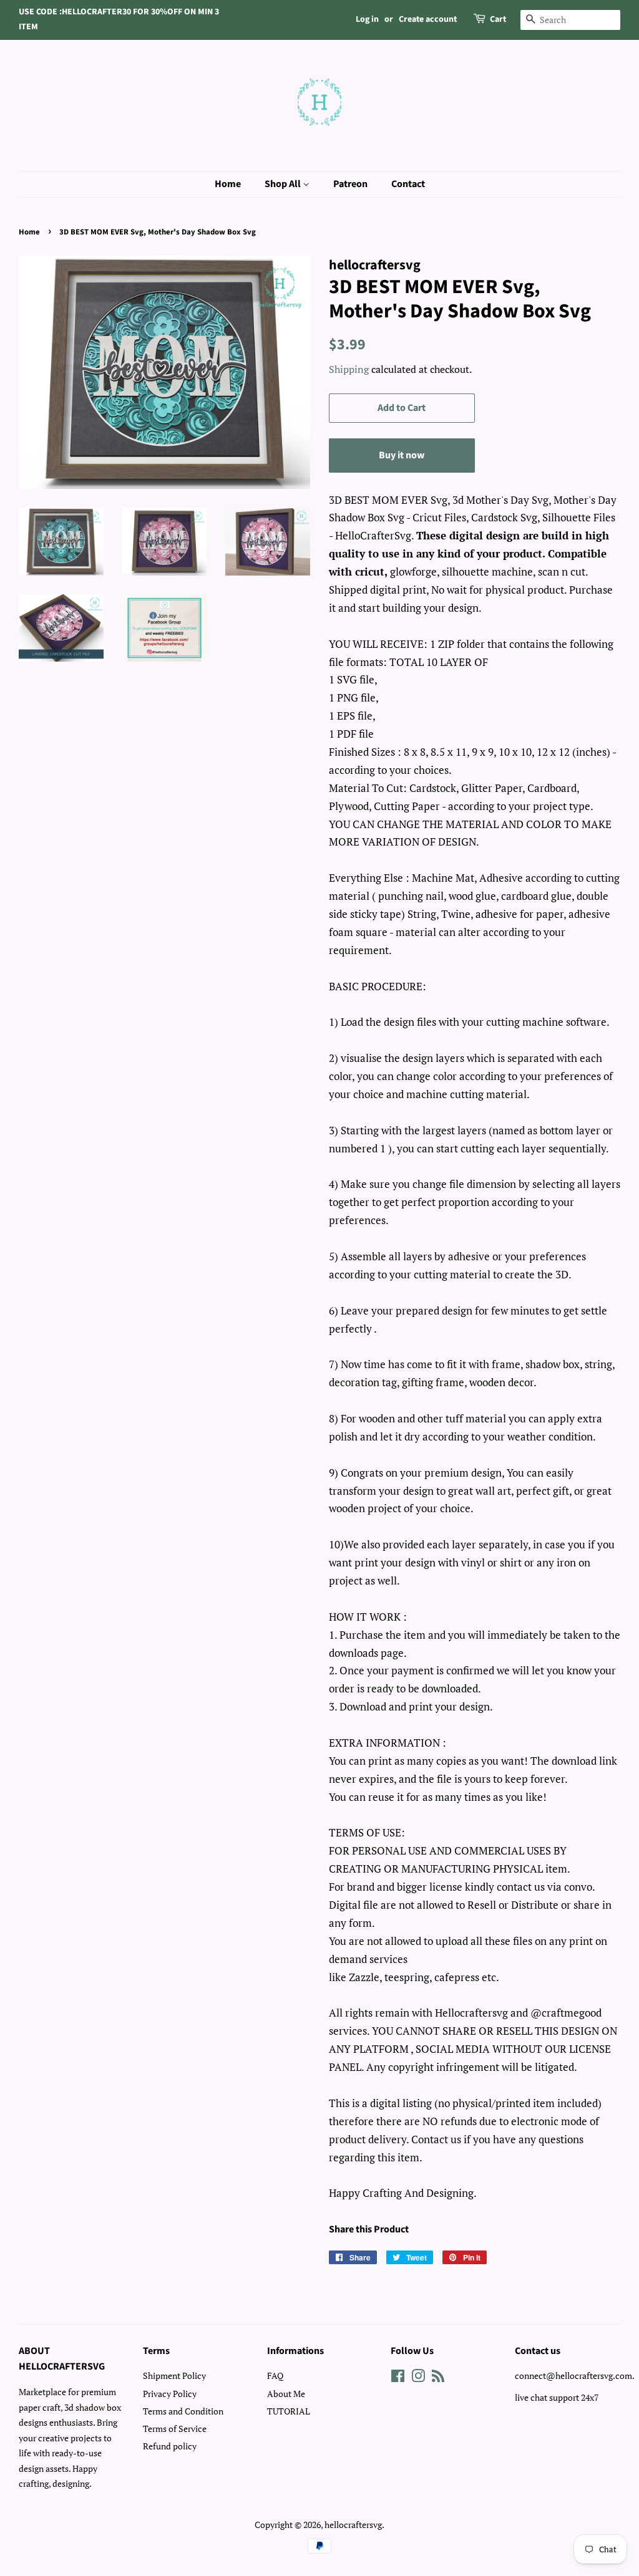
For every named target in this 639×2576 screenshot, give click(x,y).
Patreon (350, 184)
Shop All (284, 184)
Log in (367, 19)
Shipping (349, 369)
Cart (498, 19)
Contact (408, 184)
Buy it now (402, 455)
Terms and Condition (183, 2411)
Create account (428, 19)
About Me (286, 2394)
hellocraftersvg (353, 2525)
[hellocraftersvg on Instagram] (418, 2378)
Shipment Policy (174, 2376)
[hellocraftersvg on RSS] (438, 2378)
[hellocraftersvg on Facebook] (398, 2378)
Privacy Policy (170, 2394)
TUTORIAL (289, 2411)
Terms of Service (175, 2429)
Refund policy (170, 2446)
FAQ (275, 2376)
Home (228, 184)
